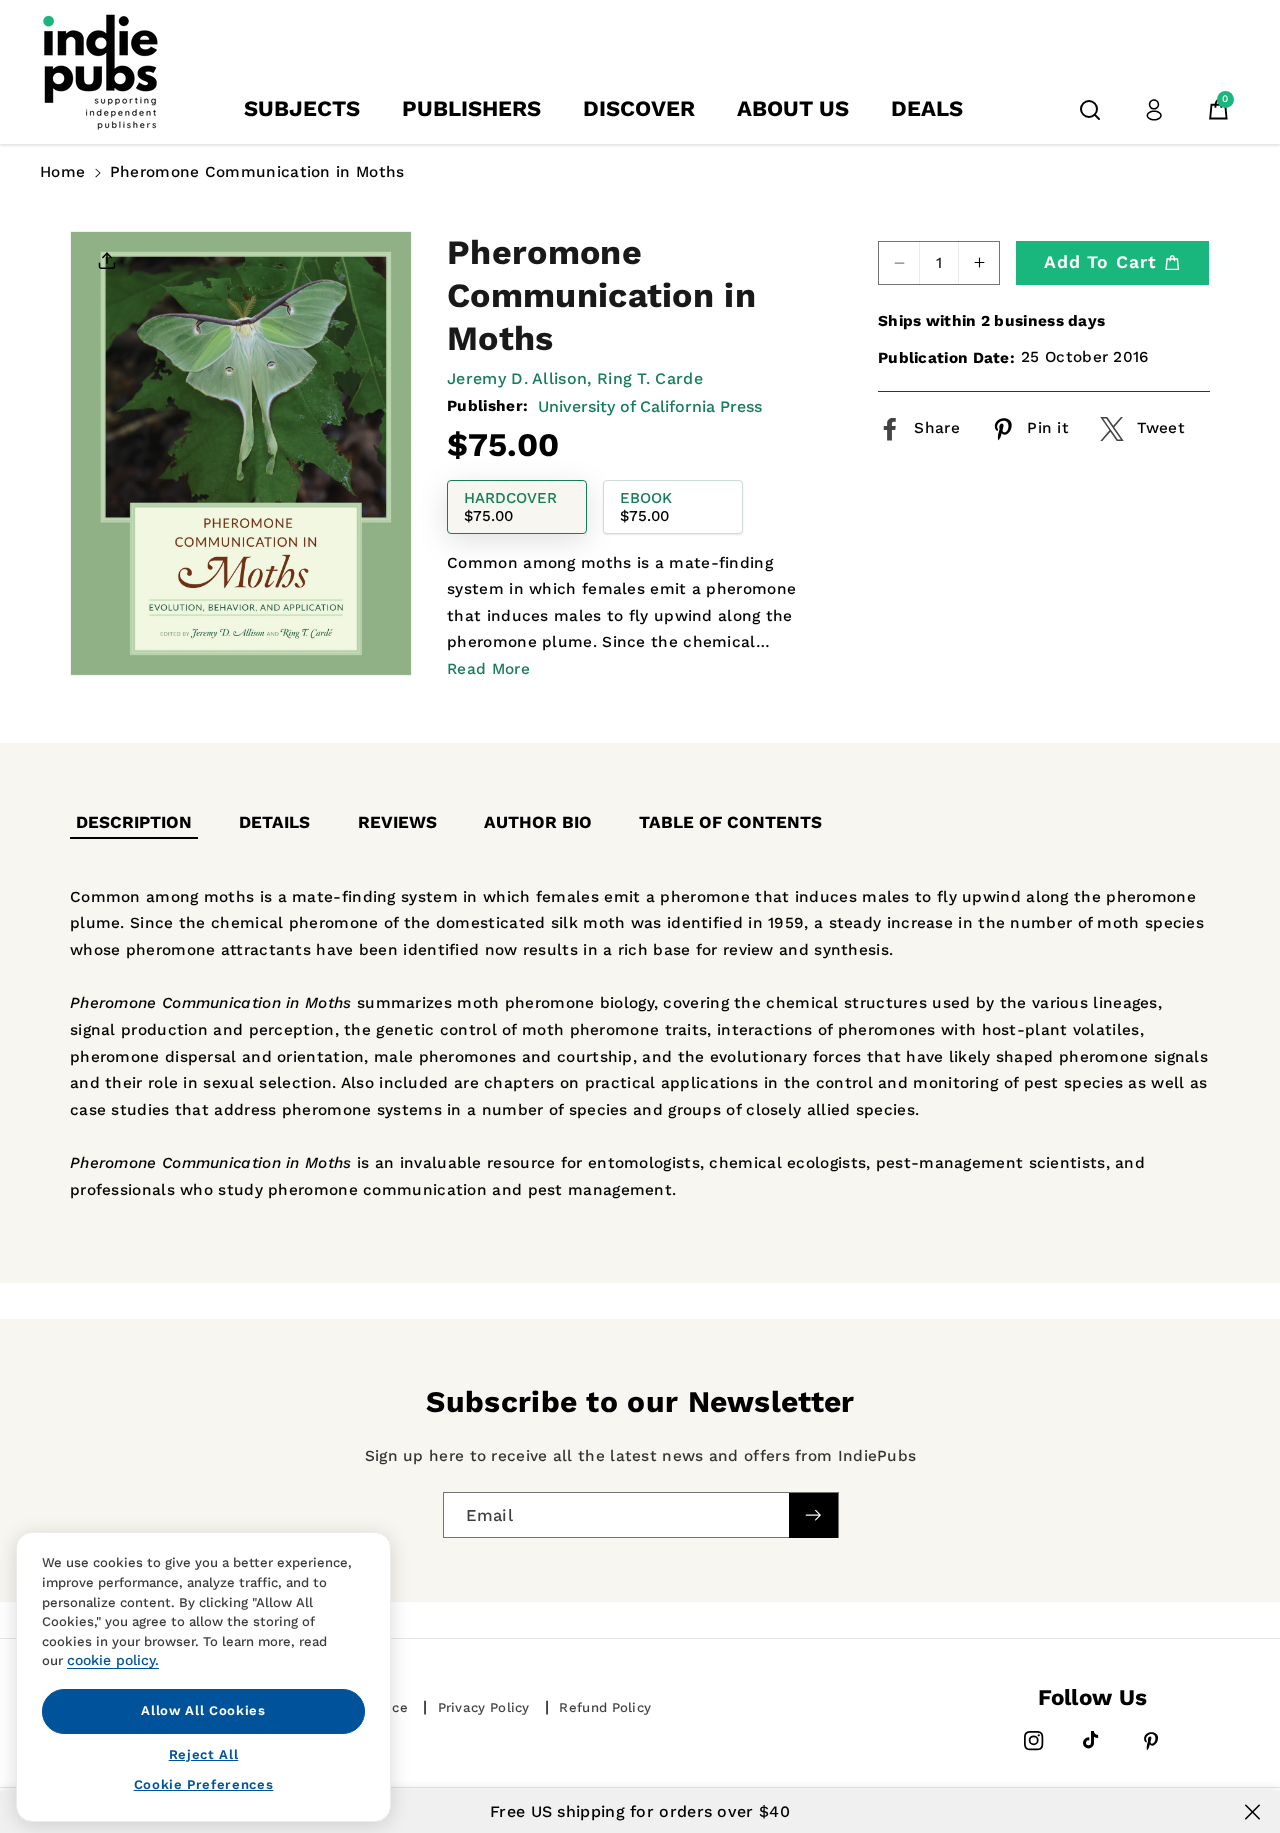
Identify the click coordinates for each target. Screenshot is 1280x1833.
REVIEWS (397, 822)
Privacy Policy (484, 1707)
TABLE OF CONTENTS (730, 822)
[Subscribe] (813, 1515)
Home (62, 172)
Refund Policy (605, 1707)
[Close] (1252, 1812)
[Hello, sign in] (1154, 110)
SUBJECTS (302, 108)
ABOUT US (793, 108)
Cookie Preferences (204, 1784)
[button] (1090, 110)
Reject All (204, 1753)
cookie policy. (113, 1660)
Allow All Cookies (203, 1710)
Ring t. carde (650, 378)
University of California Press (650, 406)
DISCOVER (639, 108)
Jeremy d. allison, (519, 378)
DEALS (927, 108)
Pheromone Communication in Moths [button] (257, 172)
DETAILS (274, 822)
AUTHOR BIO (538, 822)
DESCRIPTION (134, 822)
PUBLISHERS (471, 108)
